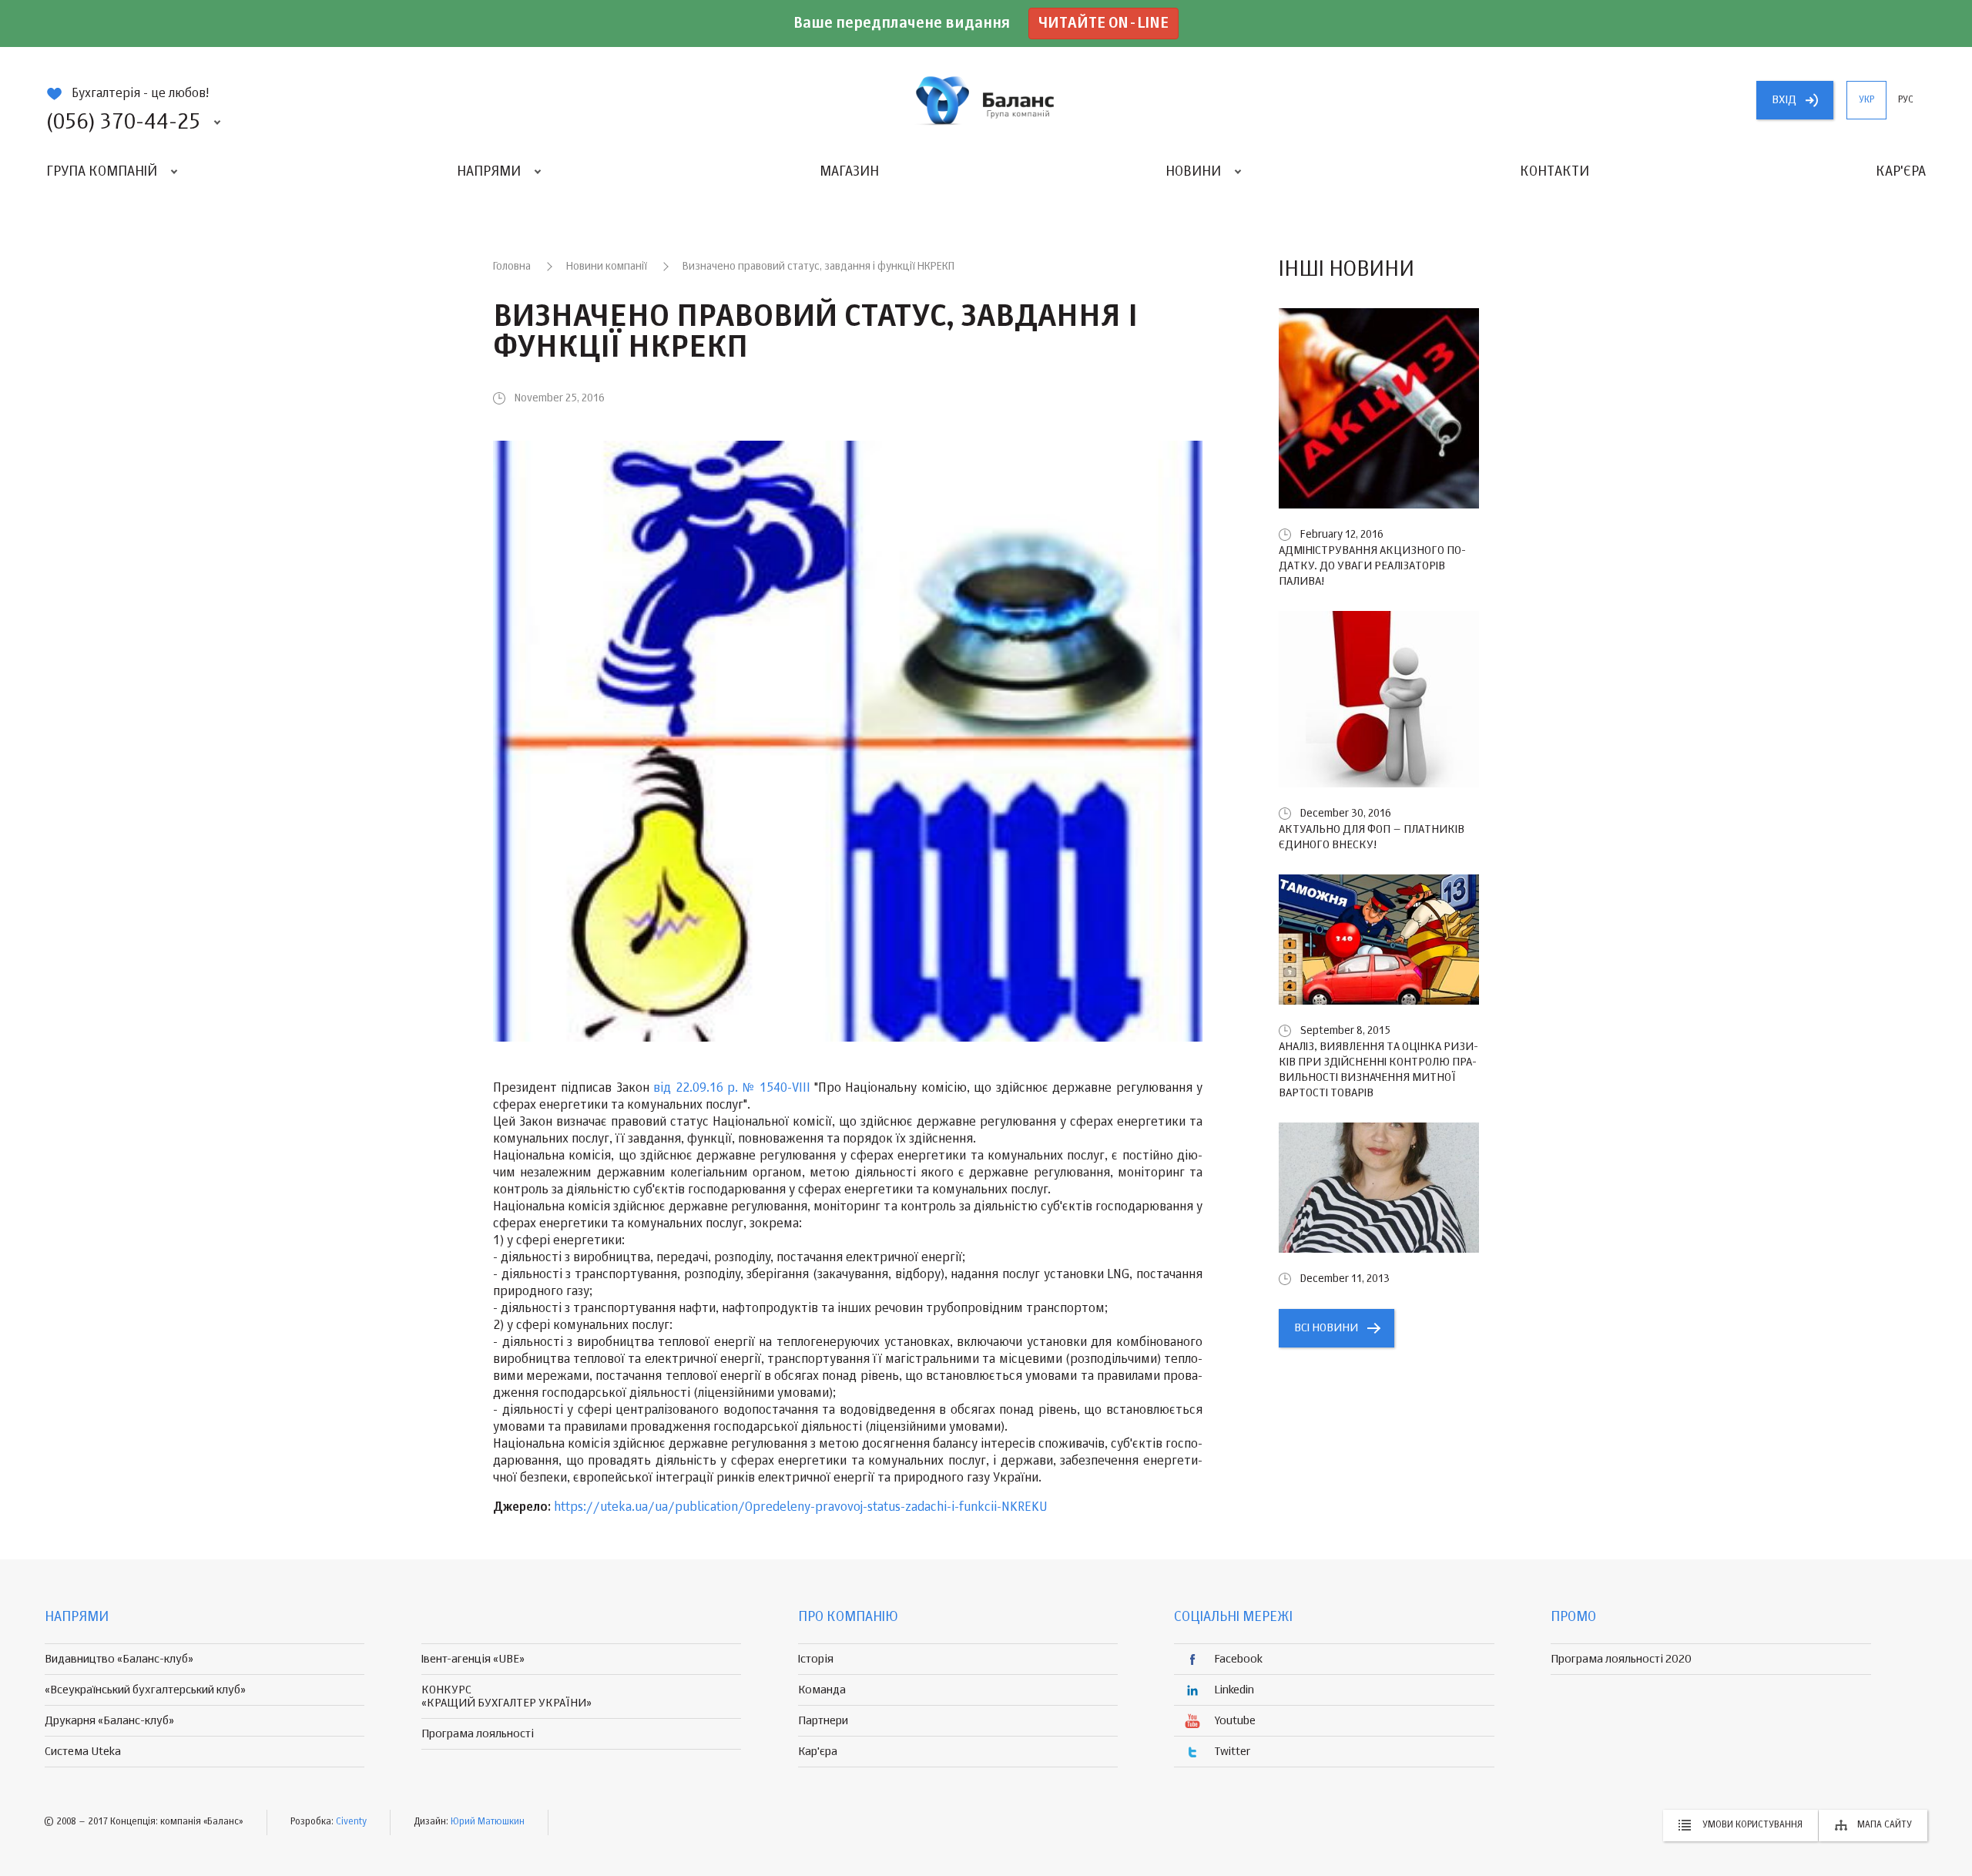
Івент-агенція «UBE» (473, 1659)
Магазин (849, 172)
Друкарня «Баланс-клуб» (109, 1721)
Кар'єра (1901, 172)
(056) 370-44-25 (123, 122)
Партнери (823, 1721)
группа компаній (986, 100)
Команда (822, 1690)
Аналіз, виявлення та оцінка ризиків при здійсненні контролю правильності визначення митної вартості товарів (1378, 1070)
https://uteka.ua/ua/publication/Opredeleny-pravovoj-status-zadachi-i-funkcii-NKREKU (801, 1508)
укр (1866, 100)
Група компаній (102, 172)
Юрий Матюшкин (488, 1822)
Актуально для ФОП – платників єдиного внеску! (1372, 837)
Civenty (351, 1822)
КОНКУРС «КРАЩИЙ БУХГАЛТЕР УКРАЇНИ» (506, 1696)
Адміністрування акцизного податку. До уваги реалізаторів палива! (1372, 566)
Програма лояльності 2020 (1621, 1659)
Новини (1193, 172)
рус (1906, 100)
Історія (816, 1659)
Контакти (1554, 172)
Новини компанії (607, 267)
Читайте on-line (1103, 23)
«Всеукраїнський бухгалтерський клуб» (145, 1690)
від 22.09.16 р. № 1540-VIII (731, 1089)
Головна (512, 267)
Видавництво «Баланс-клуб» (119, 1659)
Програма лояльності (478, 1734)
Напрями (489, 172)
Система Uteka (83, 1752)
